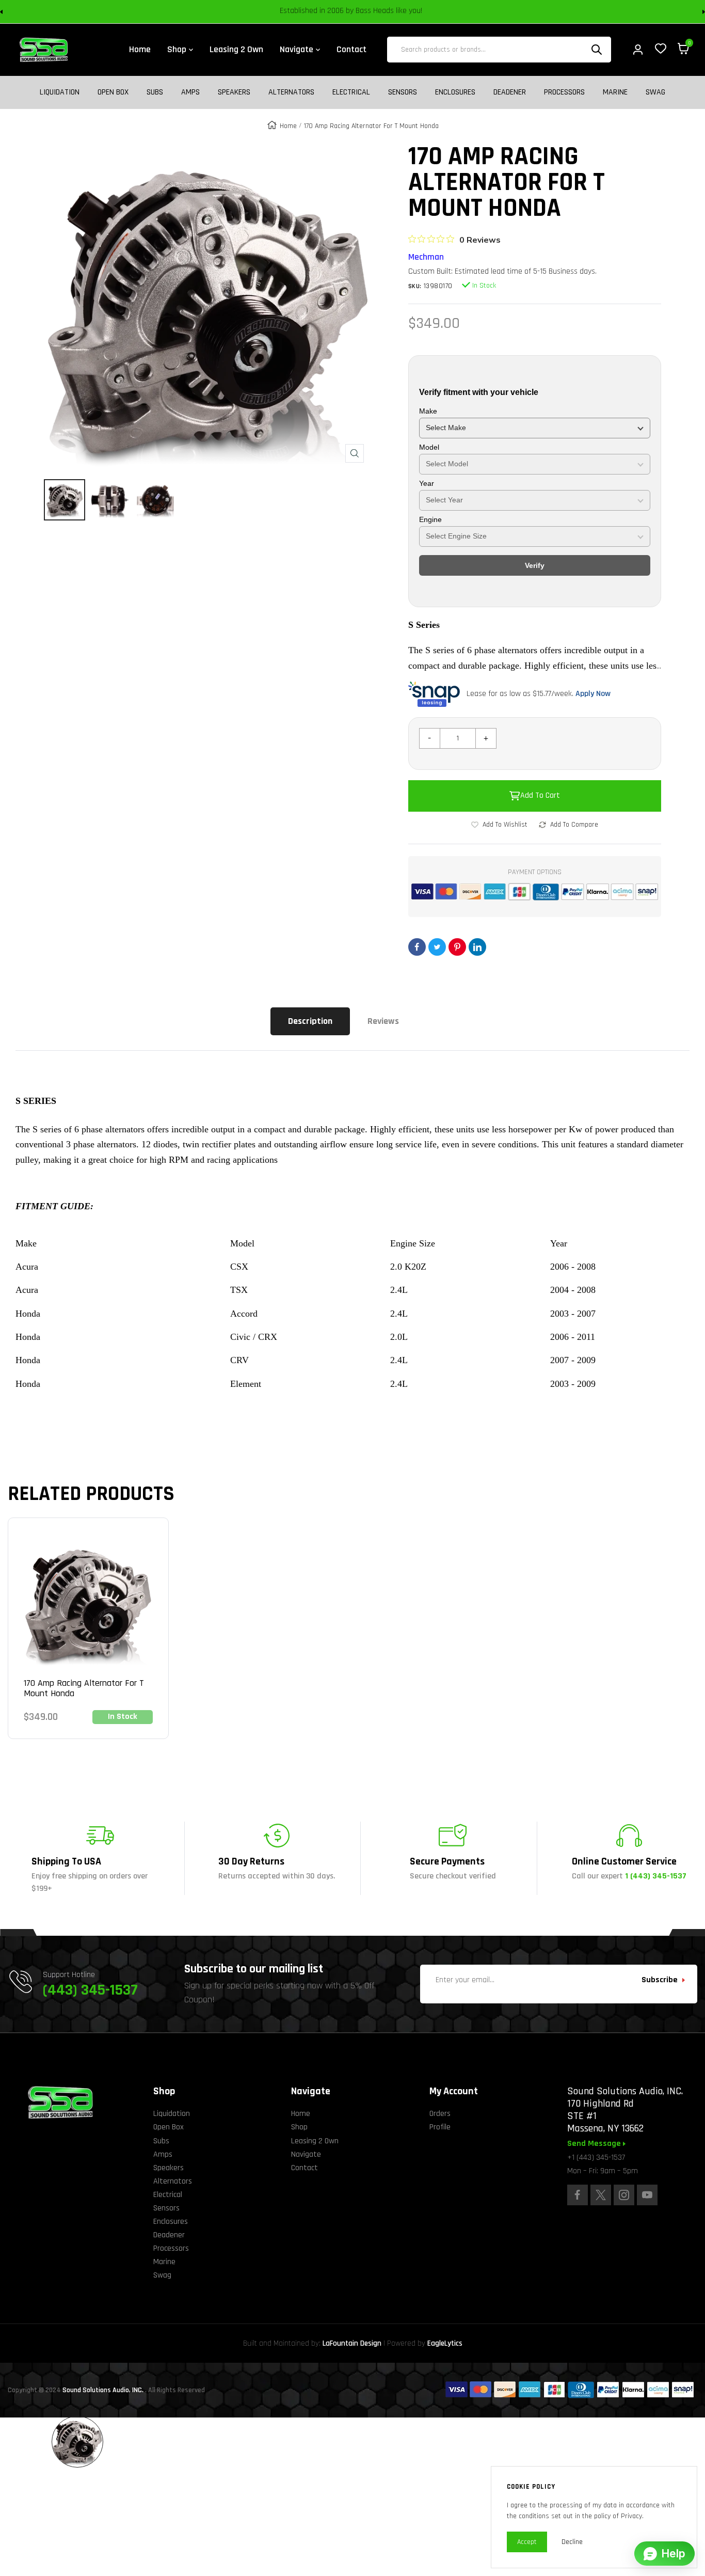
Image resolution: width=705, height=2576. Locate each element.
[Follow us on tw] (601, 2195)
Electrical (351, 92)
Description (310, 1021)
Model (429, 447)
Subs (155, 92)
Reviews (383, 1021)
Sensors (403, 92)
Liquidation (60, 92)
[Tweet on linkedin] (477, 947)
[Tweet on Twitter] (437, 947)
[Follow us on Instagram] (624, 2195)
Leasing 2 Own (315, 2141)
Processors (564, 92)
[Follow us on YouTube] (647, 2195)
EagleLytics (445, 2343)
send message (595, 2144)
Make (428, 411)
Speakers (234, 92)
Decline (572, 2542)
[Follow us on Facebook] (578, 2195)
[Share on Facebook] (417, 947)
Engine (430, 519)
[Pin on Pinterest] (457, 947)
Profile (440, 2127)
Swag (655, 92)
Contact (305, 2168)
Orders (440, 2114)
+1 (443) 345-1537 (596, 2158)
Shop (299, 2127)
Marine (615, 92)
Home (288, 126)
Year (427, 483)
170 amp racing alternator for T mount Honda (84, 1688)
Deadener (510, 92)
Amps (190, 92)
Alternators (291, 92)
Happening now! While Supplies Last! (425, 12)
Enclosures (455, 92)
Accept (527, 2542)
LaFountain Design (352, 2343)
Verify (535, 565)
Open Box (113, 92)
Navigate (306, 2154)
